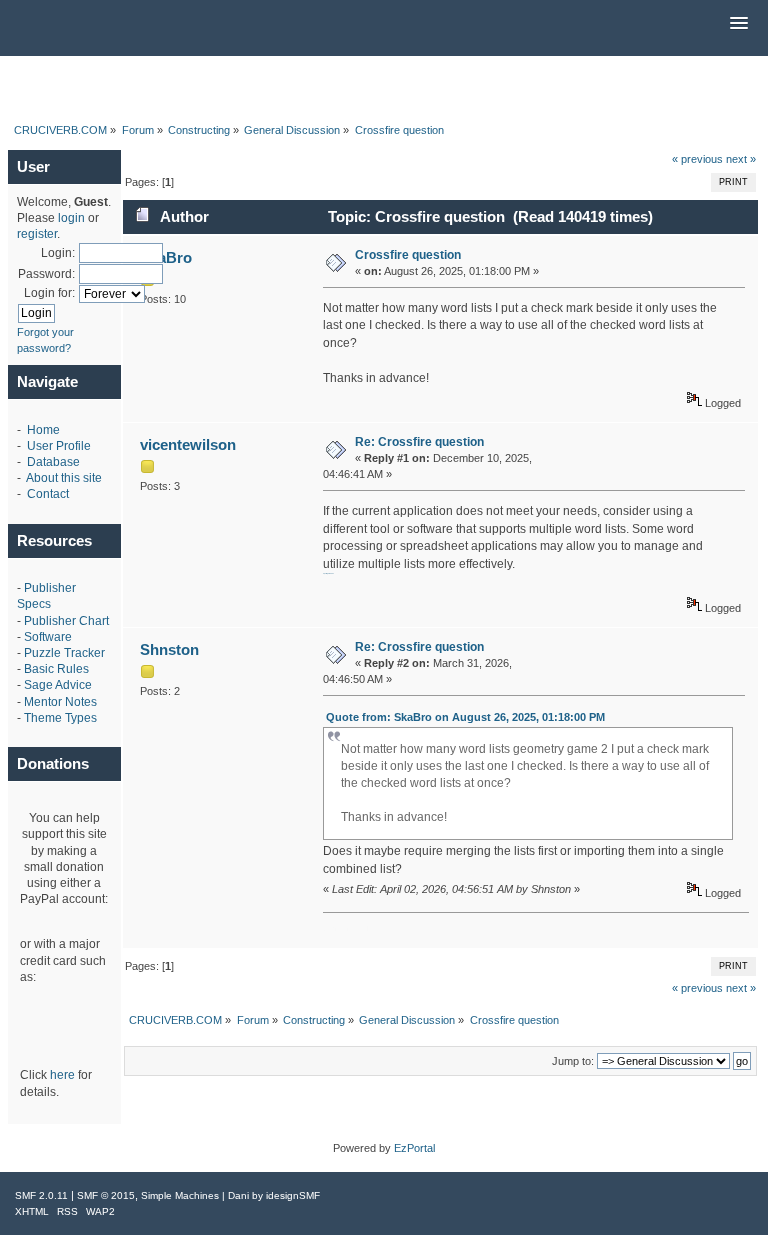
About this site (64, 478)
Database (53, 462)
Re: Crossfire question (419, 442)
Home (43, 430)
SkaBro (166, 257)
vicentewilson (188, 444)
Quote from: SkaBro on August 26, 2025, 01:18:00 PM (465, 717)
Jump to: (573, 1061)
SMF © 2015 (106, 1195)
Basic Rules (56, 669)
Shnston (169, 649)
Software (48, 637)
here (62, 1075)
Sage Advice (58, 685)
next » (741, 159)
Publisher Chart (66, 621)
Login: (58, 253)
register (37, 234)
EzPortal (414, 1148)
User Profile (59, 446)
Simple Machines (180, 1195)
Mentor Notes (60, 702)
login (71, 218)
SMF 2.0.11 (41, 1195)
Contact (48, 494)
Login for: (49, 293)
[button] (739, 24)
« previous (697, 159)
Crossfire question (408, 255)
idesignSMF (293, 1195)
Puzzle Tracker (64, 653)
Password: (46, 274)
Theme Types (60, 718)
